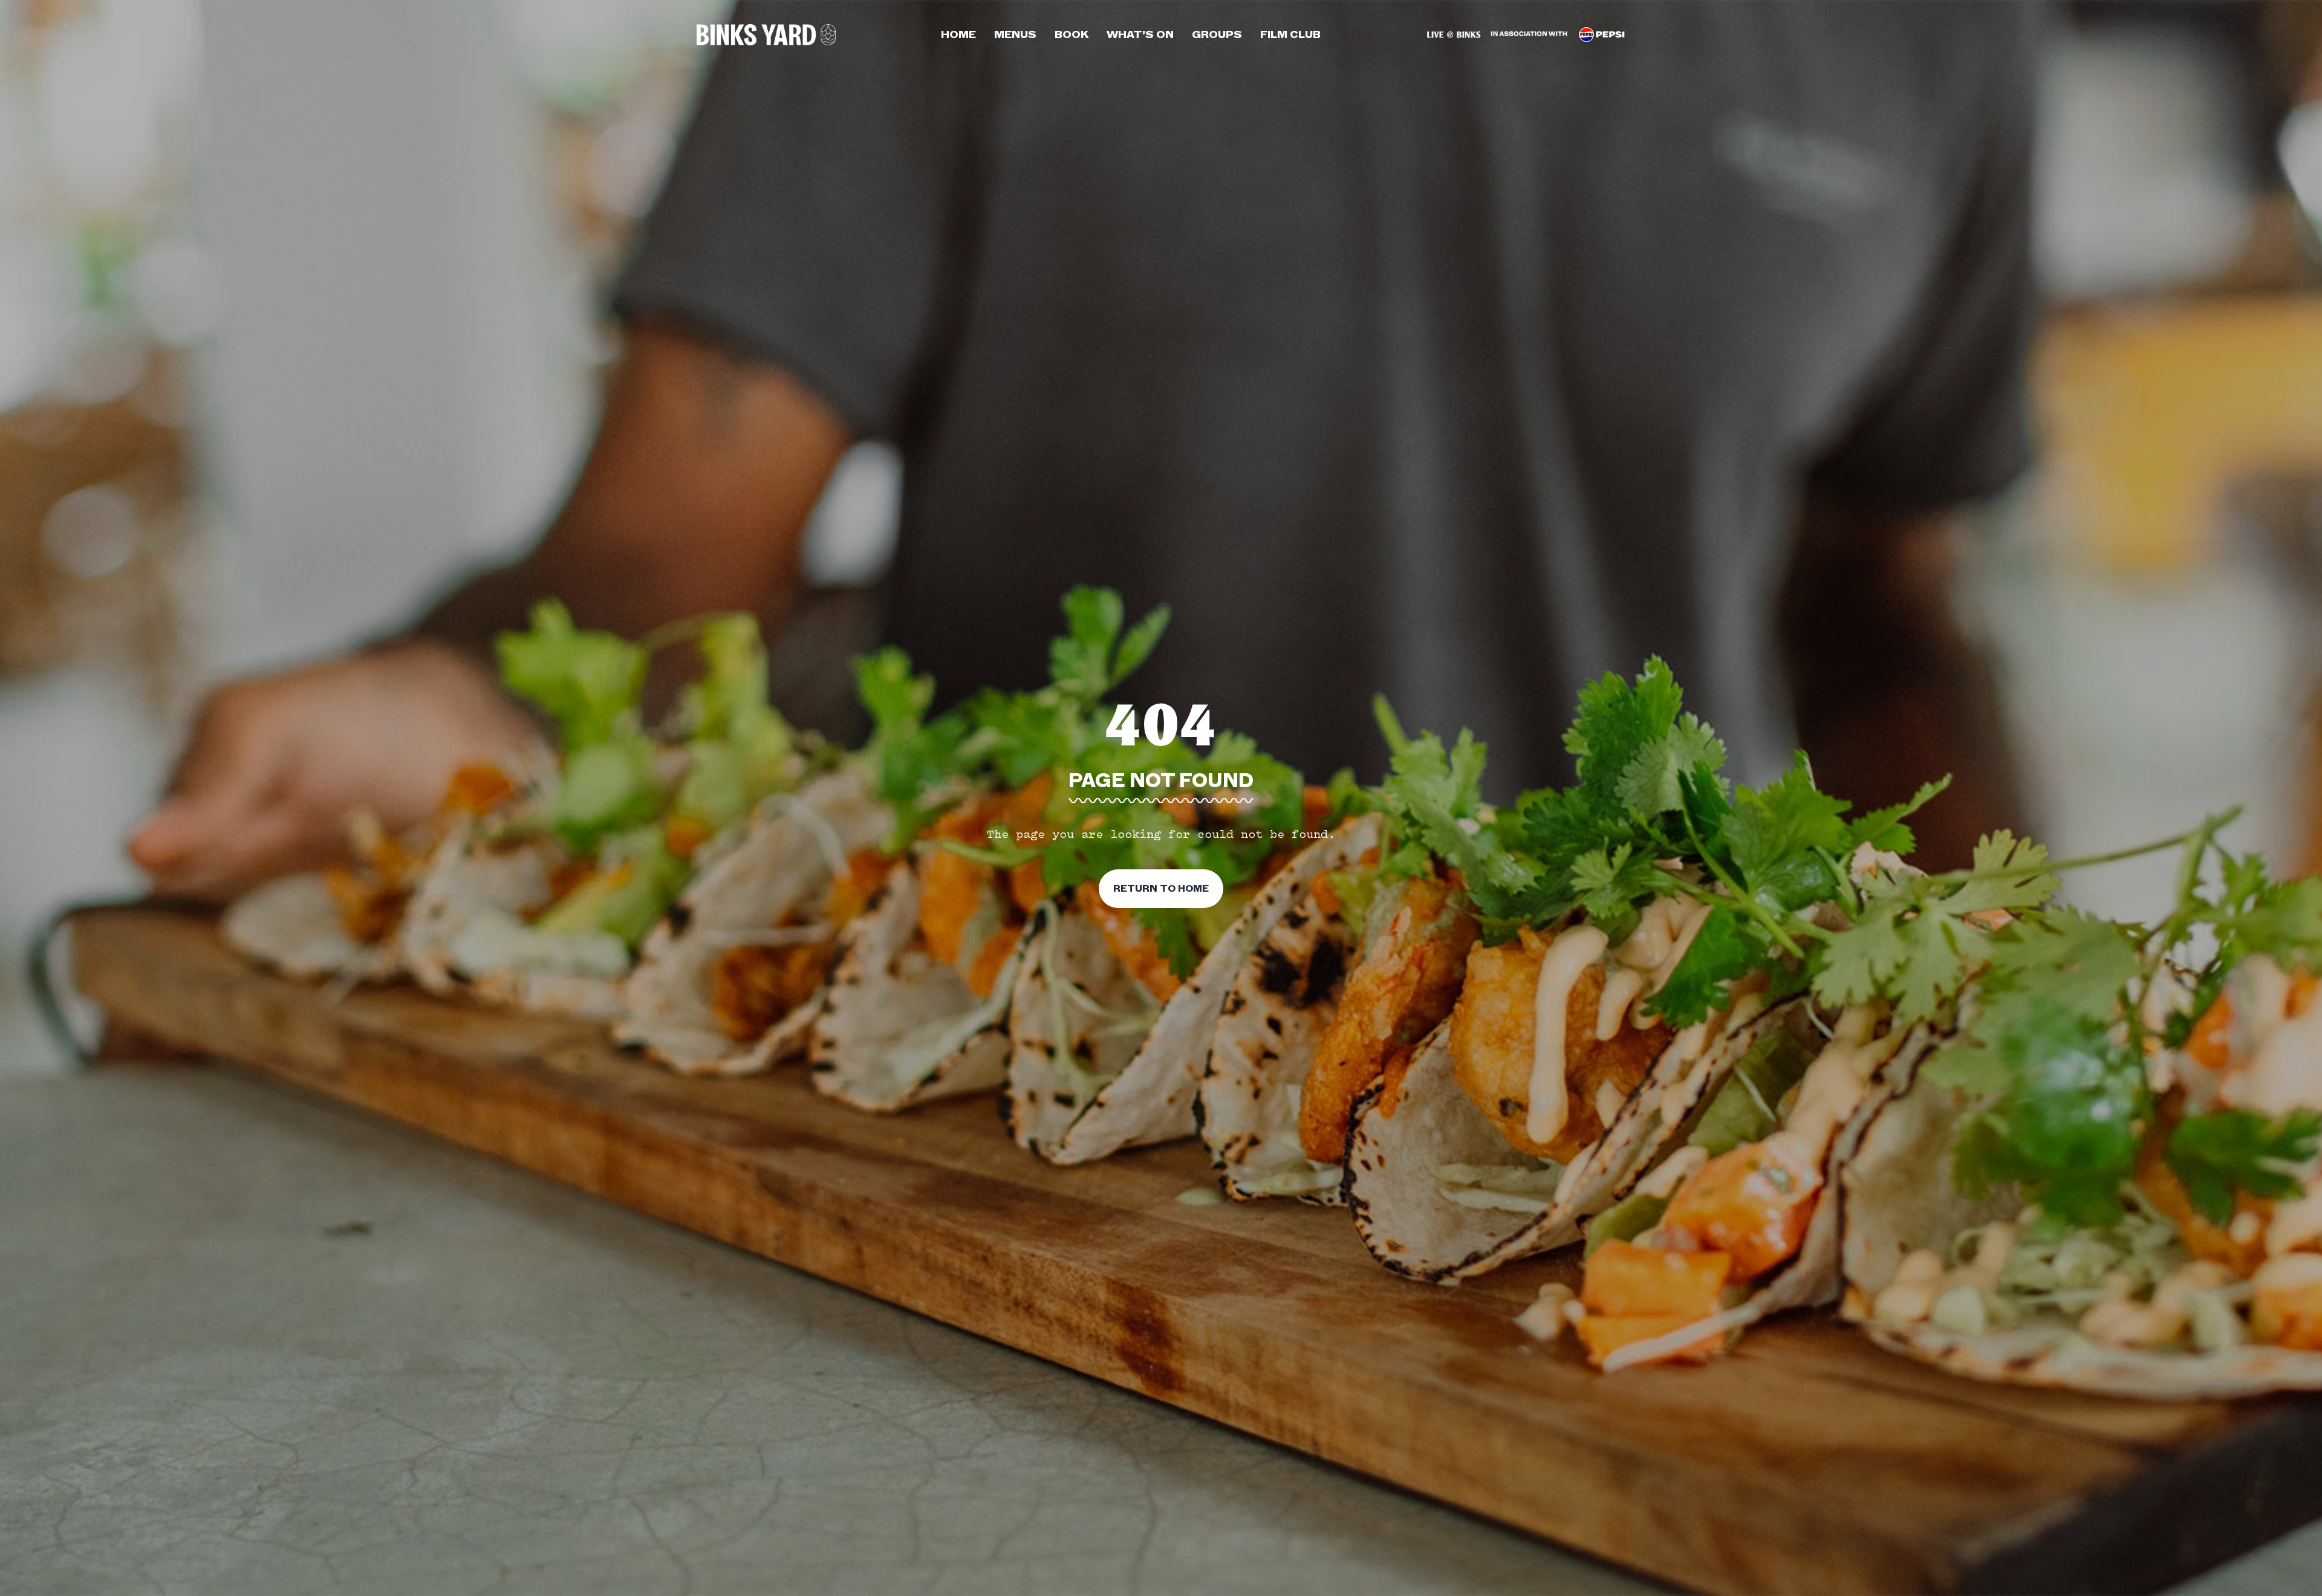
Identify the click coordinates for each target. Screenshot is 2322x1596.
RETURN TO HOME (1161, 889)
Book (1072, 34)
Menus (1015, 34)
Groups (1217, 34)
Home (958, 34)
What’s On (1140, 34)
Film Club (1290, 34)
